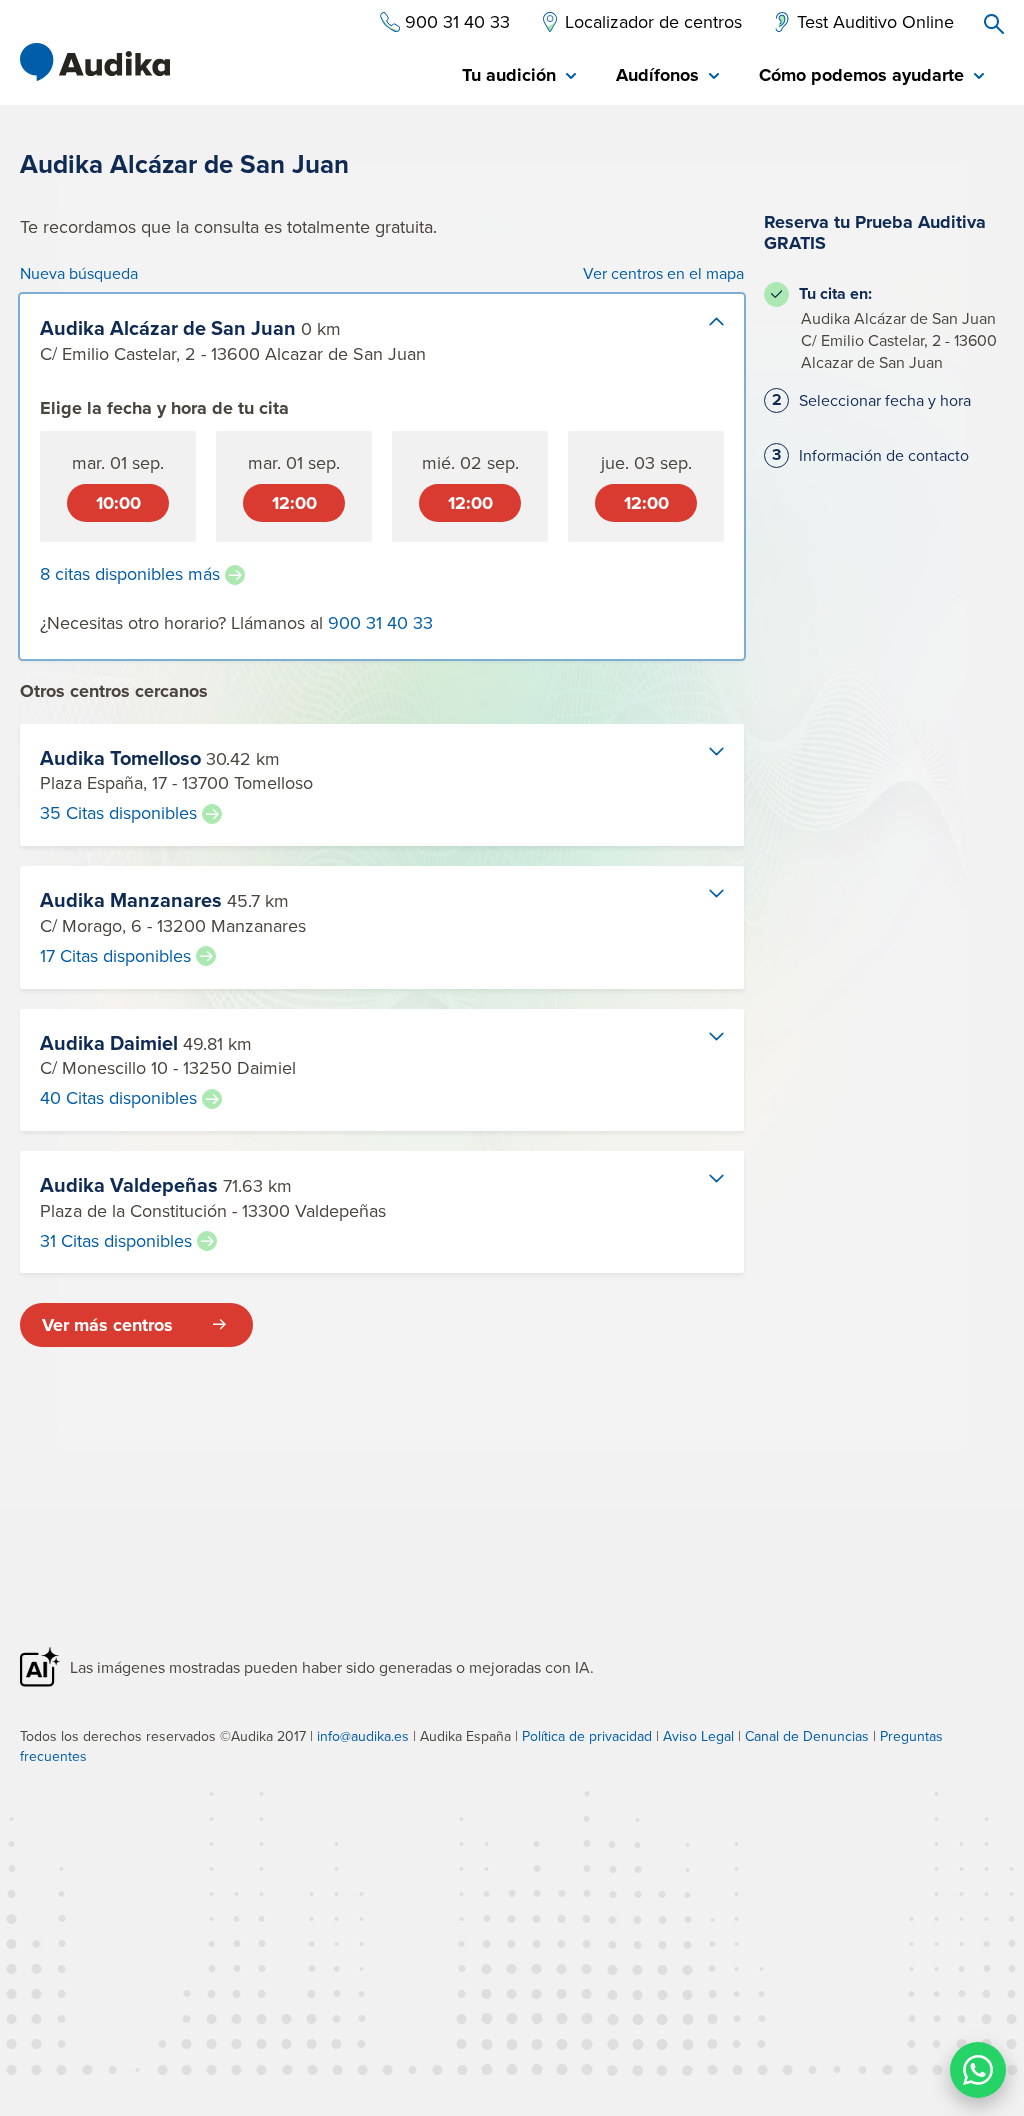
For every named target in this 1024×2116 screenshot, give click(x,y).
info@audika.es (363, 1736)
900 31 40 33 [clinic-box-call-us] (380, 622)
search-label (994, 24)
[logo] (95, 62)
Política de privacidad (587, 1736)
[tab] (519, 76)
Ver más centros (107, 1325)
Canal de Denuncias (807, 1736)
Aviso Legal (698, 1736)
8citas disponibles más (130, 574)
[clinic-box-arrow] (700, 338)
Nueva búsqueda (79, 273)
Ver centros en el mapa (663, 273)
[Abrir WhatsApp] (978, 2070)
